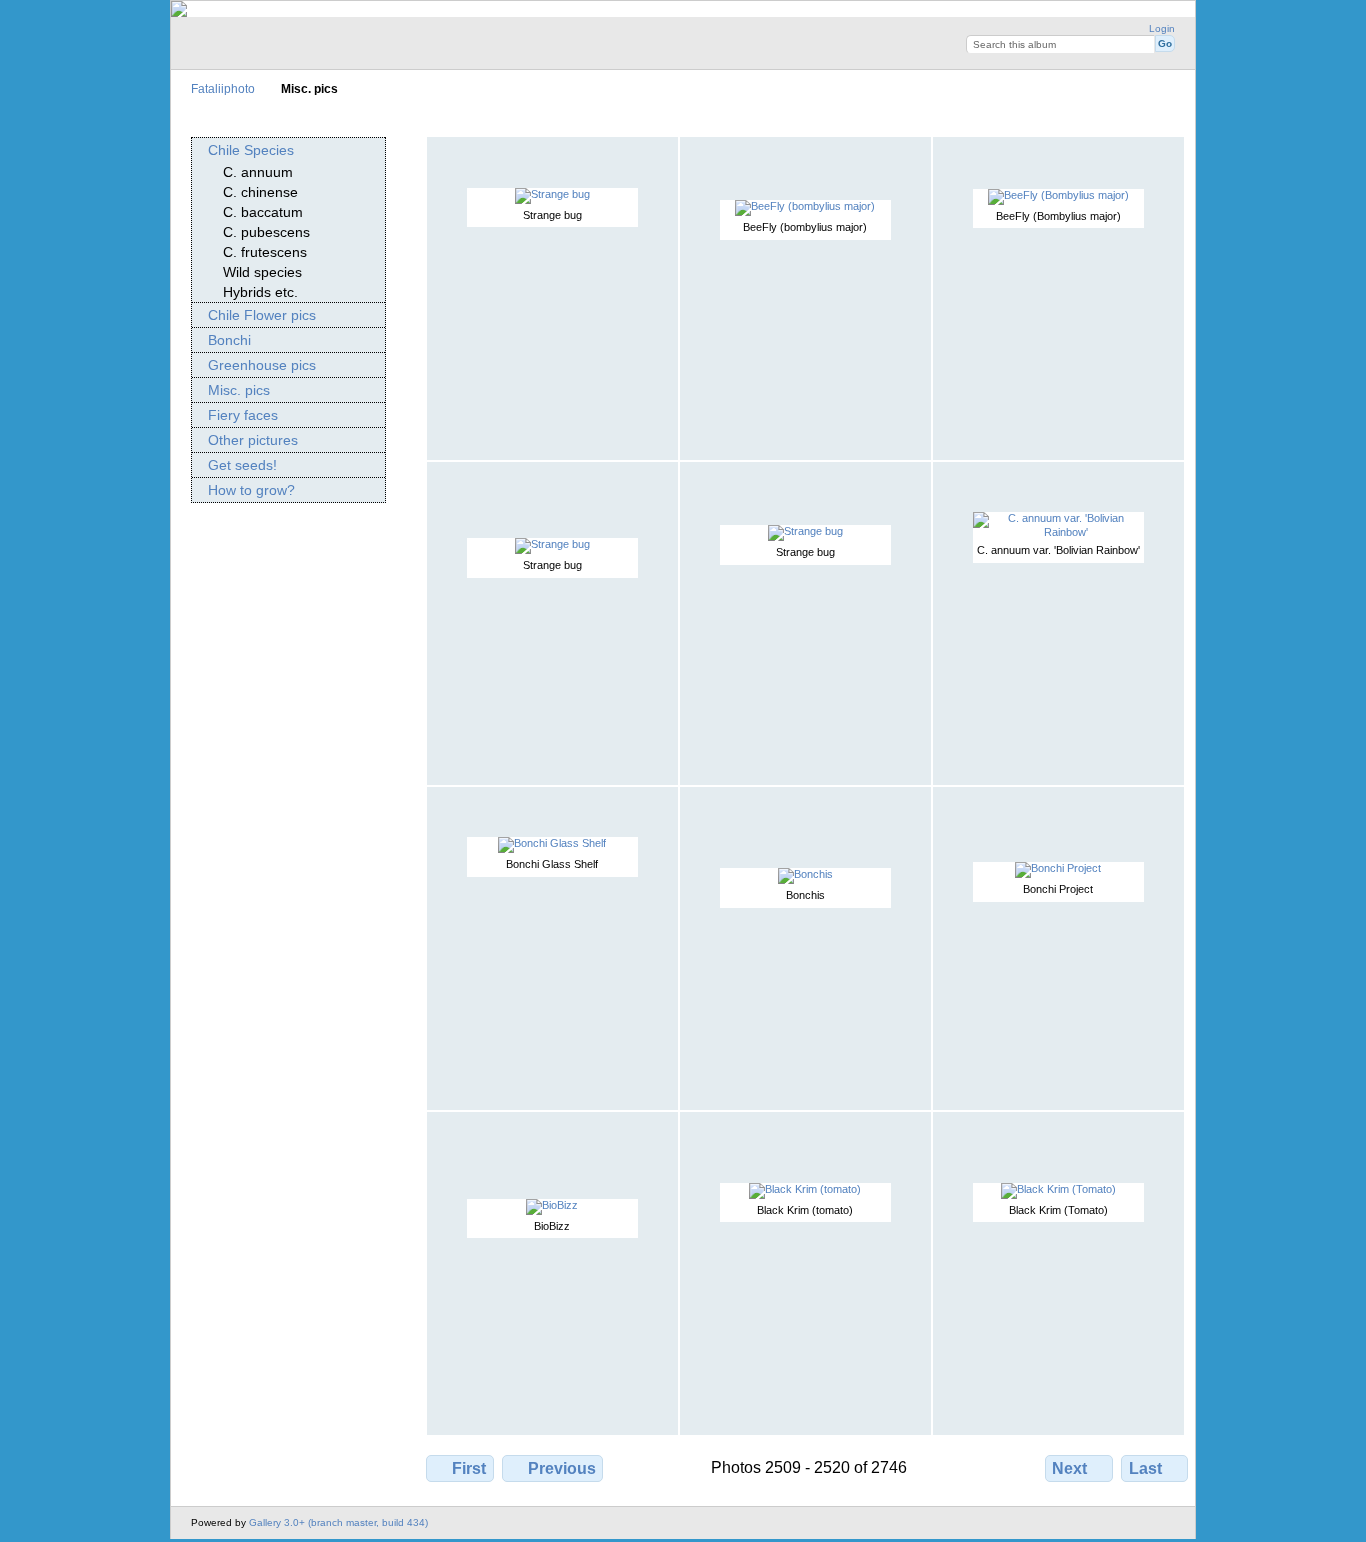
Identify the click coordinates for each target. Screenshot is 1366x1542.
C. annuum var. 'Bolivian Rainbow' (1058, 550)
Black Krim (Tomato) (1058, 1210)
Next (1069, 1468)
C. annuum (258, 172)
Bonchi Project (1058, 889)
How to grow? (251, 490)
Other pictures (253, 440)
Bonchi (229, 340)
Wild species (262, 272)
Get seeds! (242, 465)
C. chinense (260, 192)
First (469, 1468)
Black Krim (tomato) (805, 1210)
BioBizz (552, 1226)
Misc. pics (239, 390)
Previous (562, 1468)
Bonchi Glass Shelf (552, 864)
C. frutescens (265, 252)
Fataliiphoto (223, 88)
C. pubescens (266, 232)
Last (1145, 1468)
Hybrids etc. (260, 292)
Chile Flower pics (262, 315)
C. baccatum (263, 212)
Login (1162, 28)
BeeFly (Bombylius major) (1058, 216)
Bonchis (805, 895)
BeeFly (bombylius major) (805, 227)
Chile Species (251, 150)
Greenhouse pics (262, 365)
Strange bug (552, 215)
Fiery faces (243, 415)
